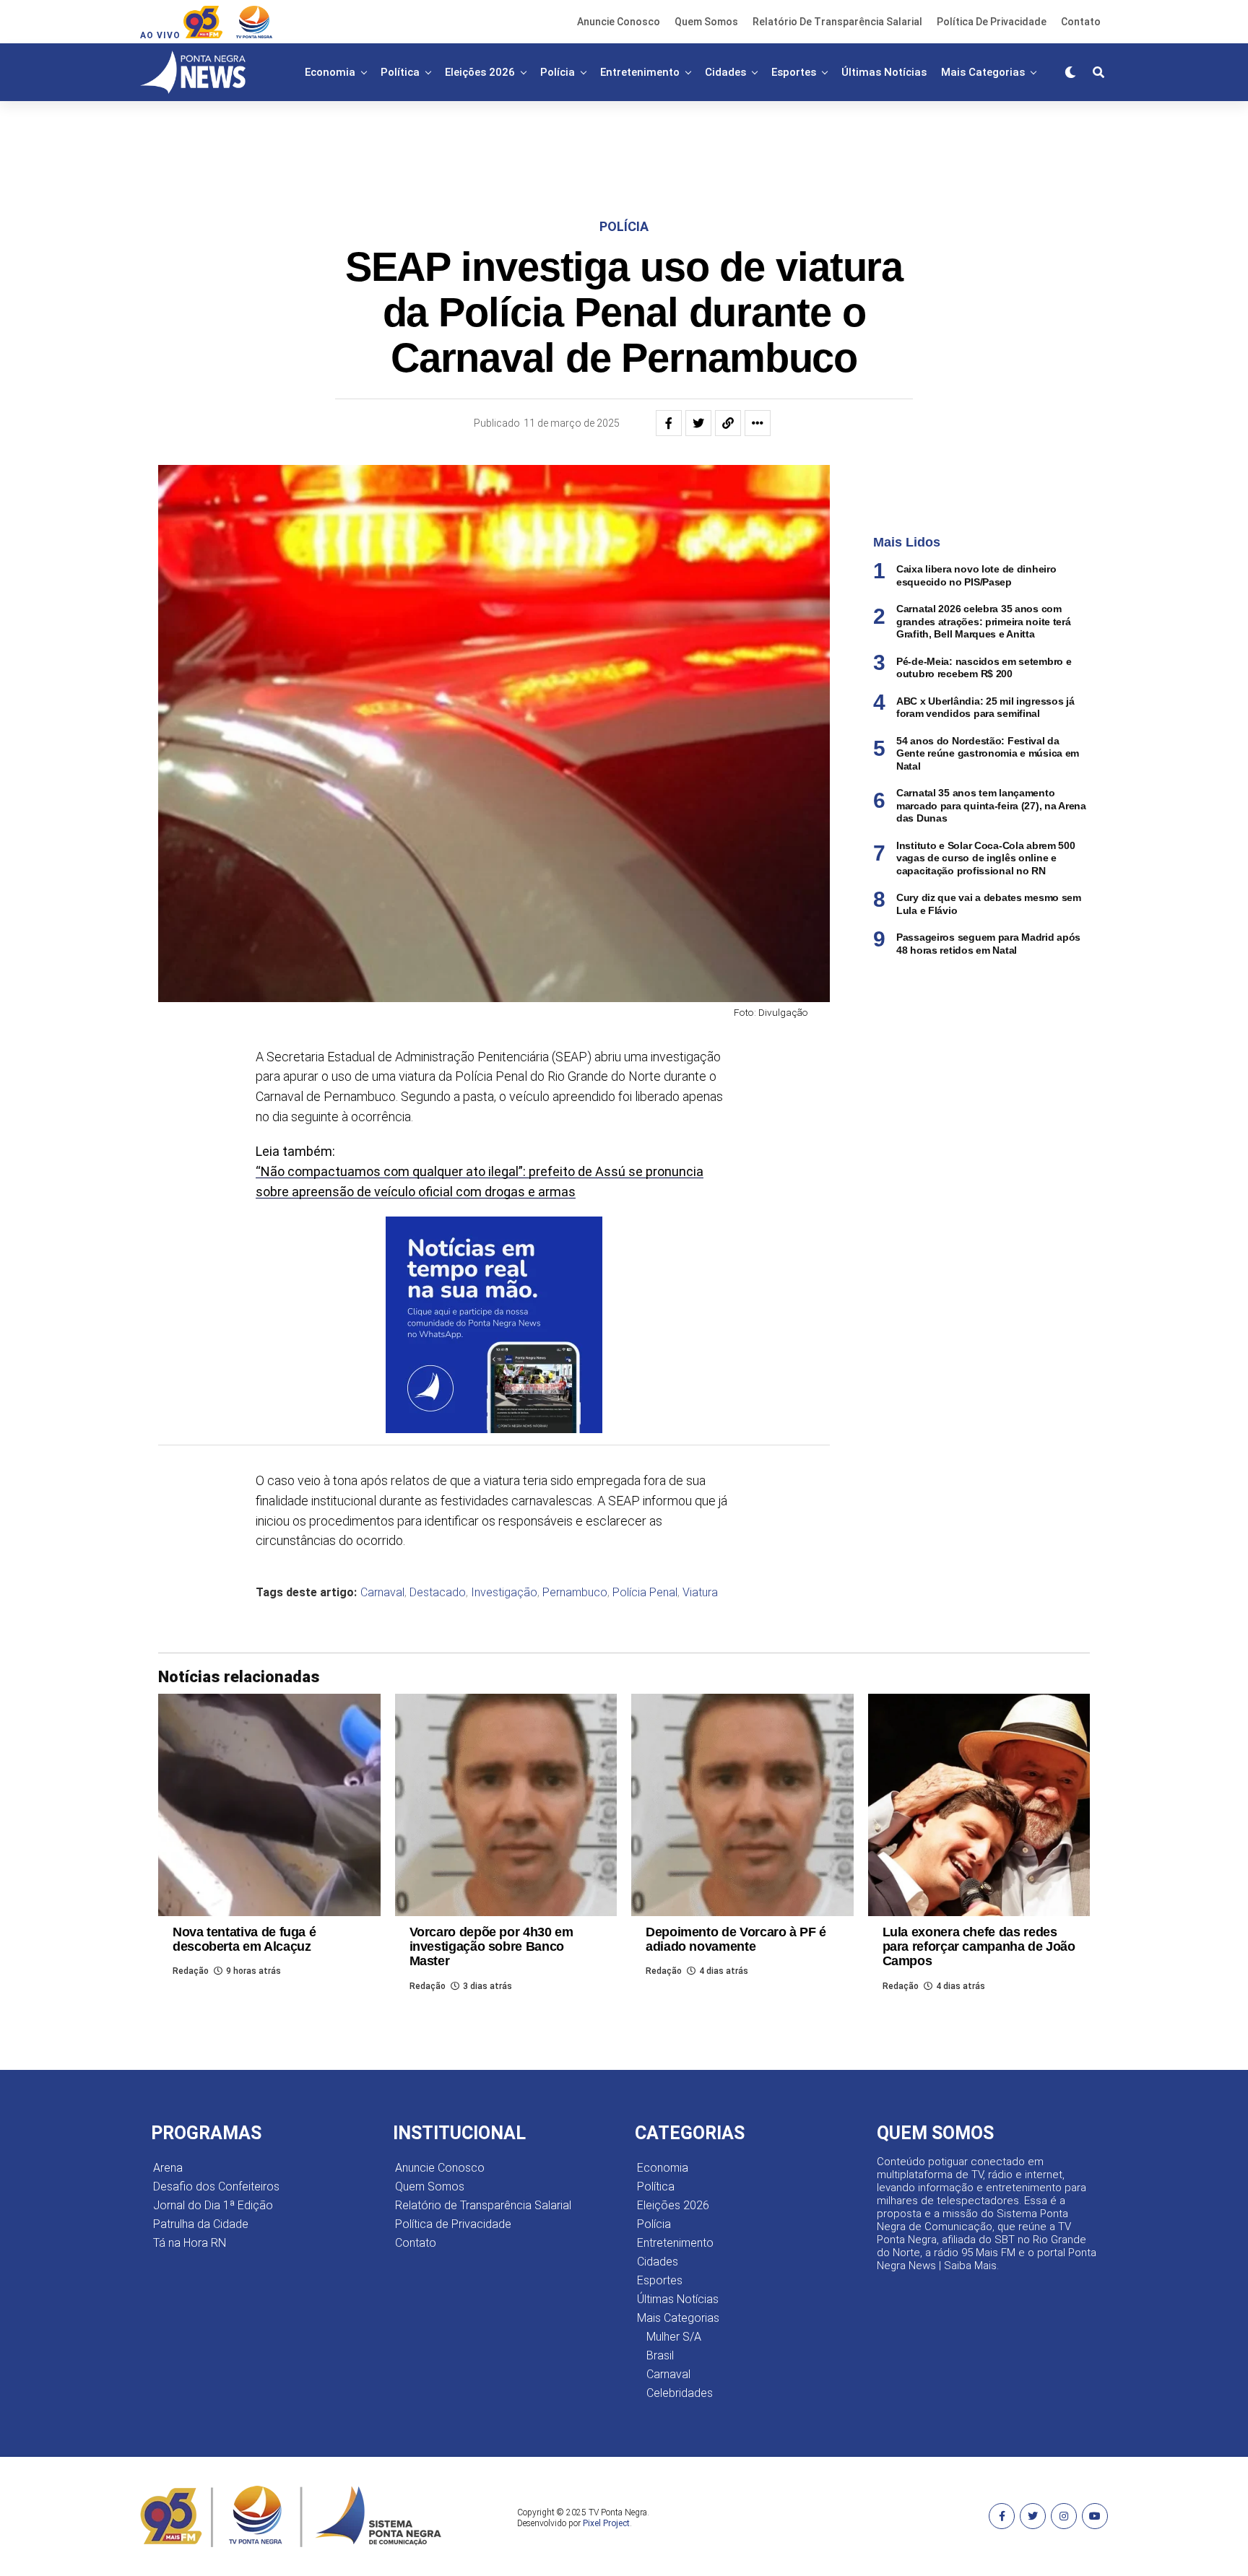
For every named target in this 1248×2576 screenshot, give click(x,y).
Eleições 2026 (480, 72)
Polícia (558, 72)
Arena (168, 2168)
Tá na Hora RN (190, 2243)
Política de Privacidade (992, 22)
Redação (191, 1971)
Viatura (700, 1593)
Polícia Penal (645, 1593)
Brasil (660, 2355)
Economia (330, 72)
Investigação (504, 1593)
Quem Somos (706, 22)
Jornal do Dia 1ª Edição (213, 2205)
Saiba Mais (970, 2266)
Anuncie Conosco (619, 22)
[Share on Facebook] (669, 423)
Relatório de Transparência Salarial (837, 22)
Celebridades (680, 2393)
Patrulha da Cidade (201, 2224)
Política (400, 72)
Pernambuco (575, 1593)
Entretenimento (640, 72)
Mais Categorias (983, 72)
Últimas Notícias (884, 72)
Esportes (794, 72)
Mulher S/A (674, 2337)
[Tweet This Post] (698, 423)
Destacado (438, 1593)
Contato (1081, 22)
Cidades (725, 72)
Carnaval (382, 1593)
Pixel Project (606, 2523)
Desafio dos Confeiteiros (216, 2186)
